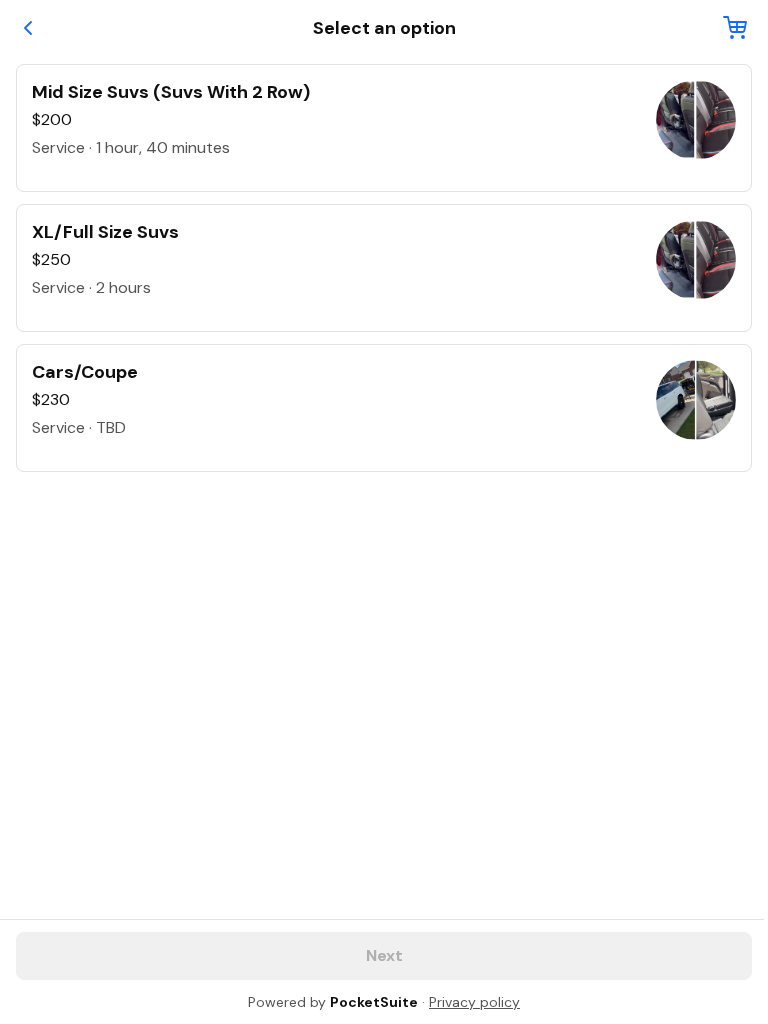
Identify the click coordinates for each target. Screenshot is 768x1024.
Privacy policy (474, 1002)
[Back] (28, 28)
